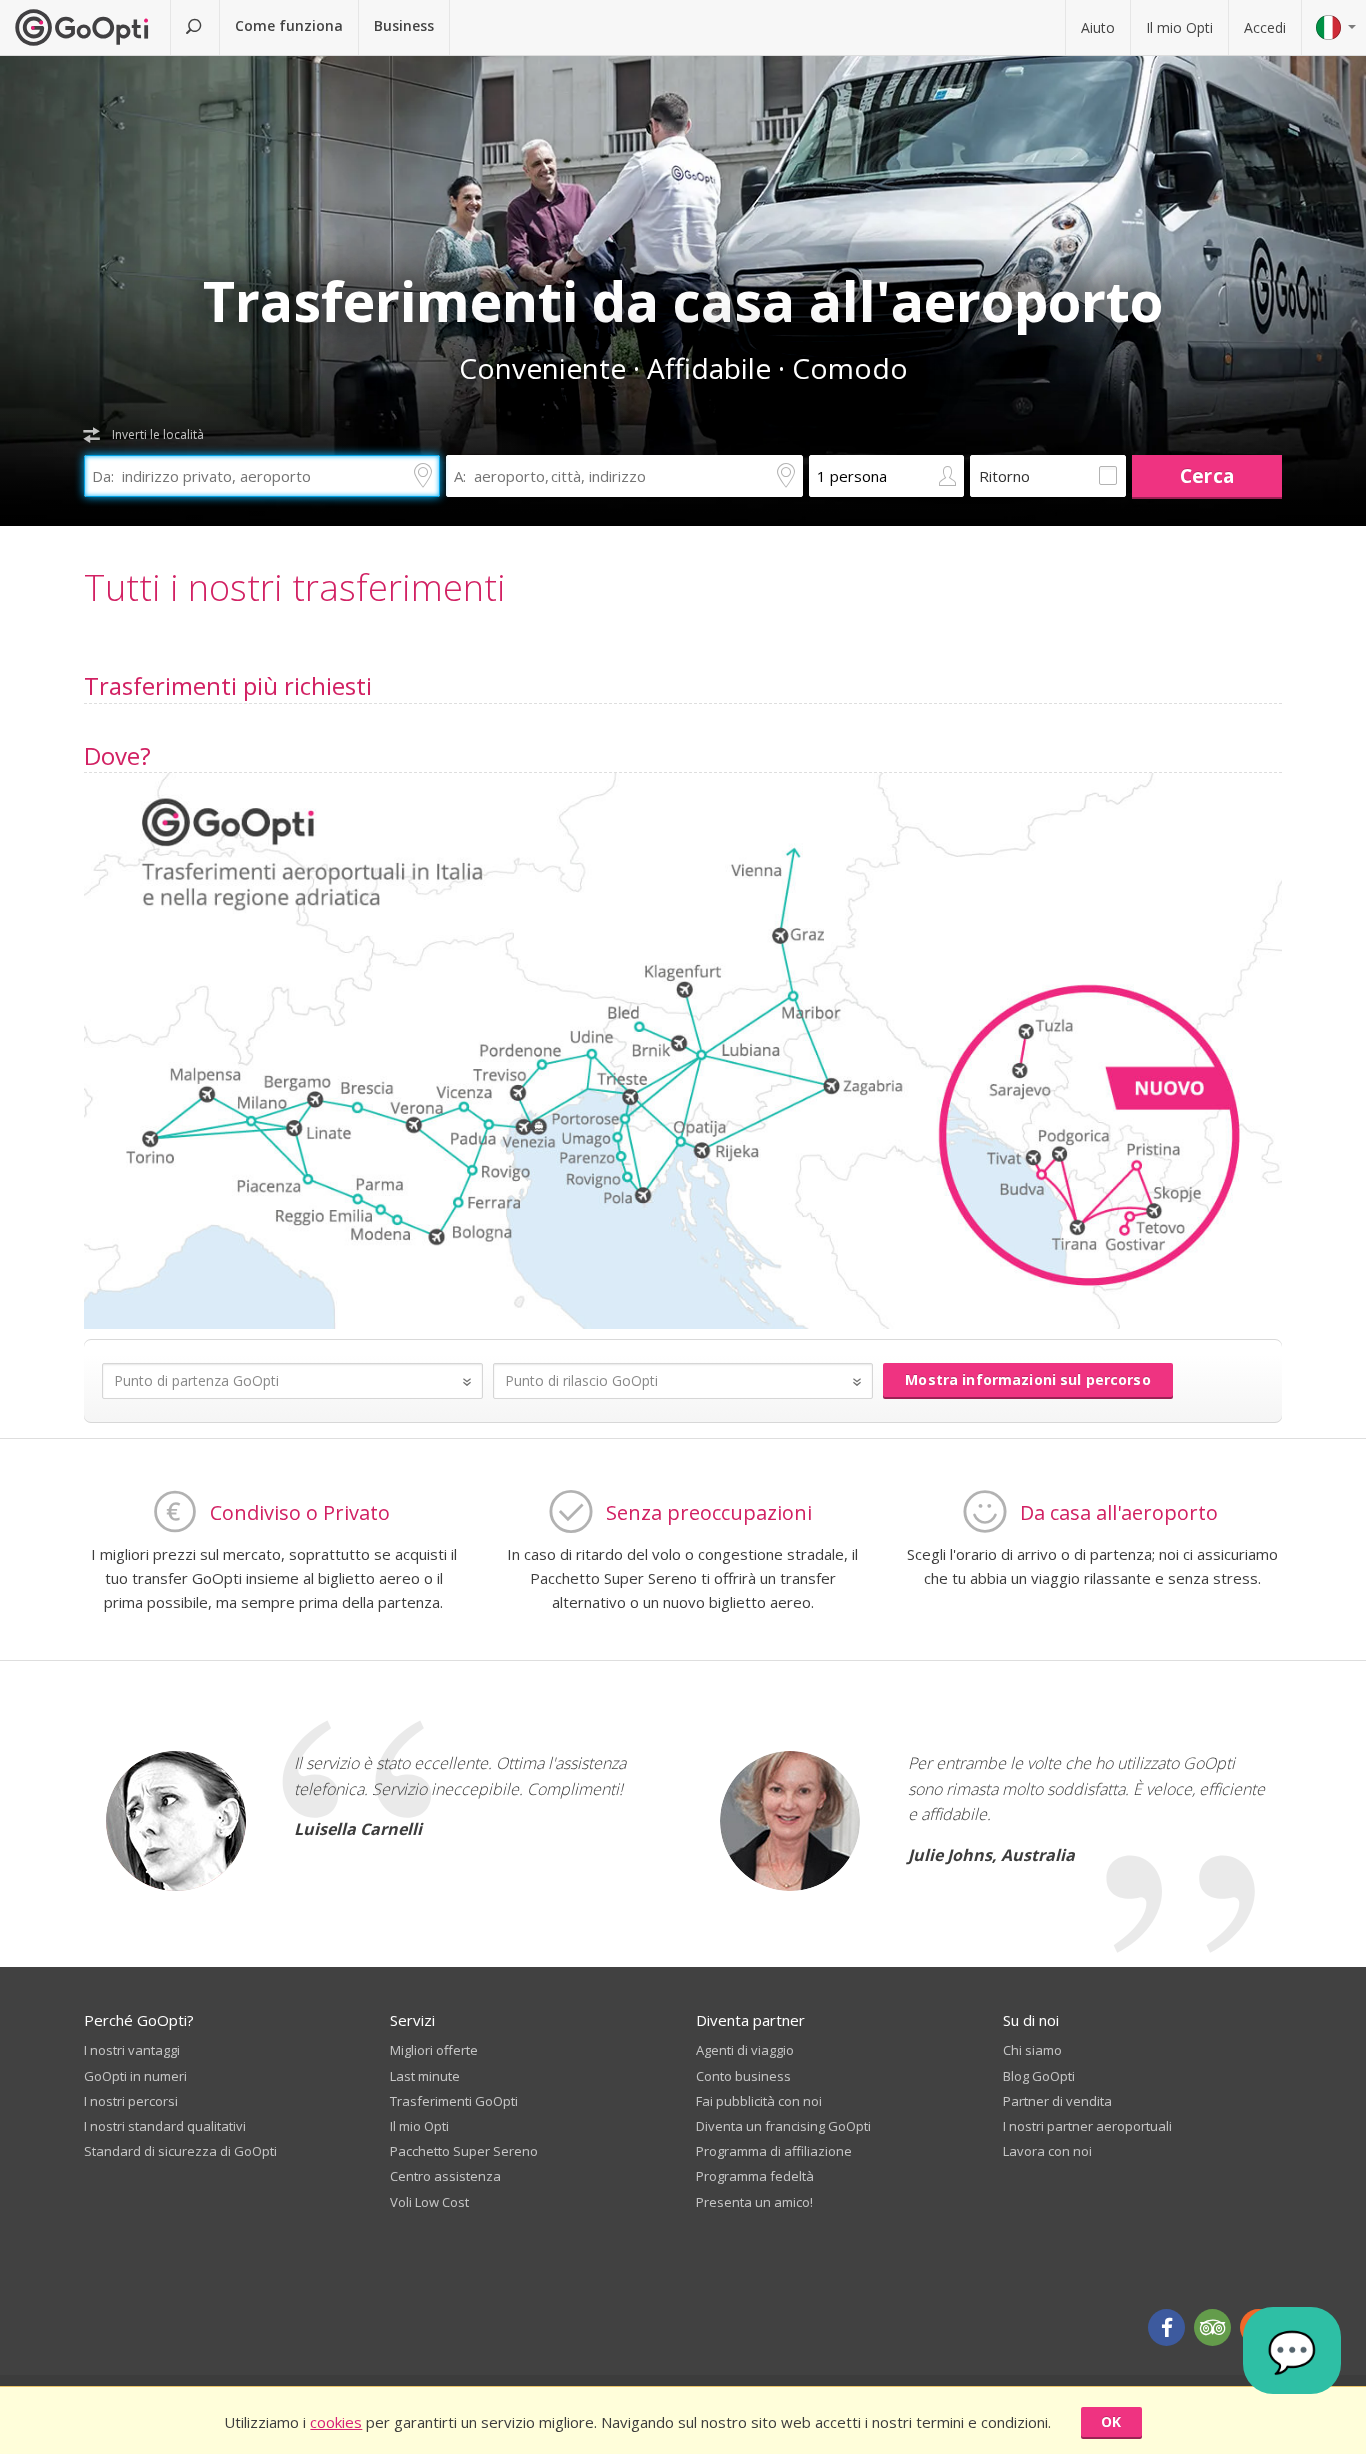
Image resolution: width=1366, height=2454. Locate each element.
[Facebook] (1166, 2327)
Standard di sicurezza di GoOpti (180, 2151)
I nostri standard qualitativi (165, 2126)
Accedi (1265, 27)
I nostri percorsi (131, 2101)
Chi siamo (1032, 2050)
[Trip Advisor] (1212, 2327)
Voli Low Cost (429, 2202)
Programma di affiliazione (774, 2151)
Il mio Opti (1179, 27)
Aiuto (1098, 27)
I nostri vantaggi (132, 2050)
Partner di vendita (1057, 2101)
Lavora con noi (1047, 2151)
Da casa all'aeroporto (1119, 1512)
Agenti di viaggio (745, 2050)
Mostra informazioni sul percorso (1027, 1379)
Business (404, 25)
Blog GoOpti (1039, 2076)
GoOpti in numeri (135, 2076)
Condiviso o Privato (300, 1512)
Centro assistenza (445, 2176)
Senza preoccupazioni (709, 1512)
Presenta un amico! (754, 2202)
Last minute (425, 2076)
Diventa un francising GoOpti (783, 2126)
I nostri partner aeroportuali (1087, 2126)
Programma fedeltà (755, 2176)
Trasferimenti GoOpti (454, 2101)
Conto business (743, 2076)
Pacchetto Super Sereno (464, 2151)
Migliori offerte (434, 2050)
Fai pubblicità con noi (759, 2101)
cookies (336, 2422)
